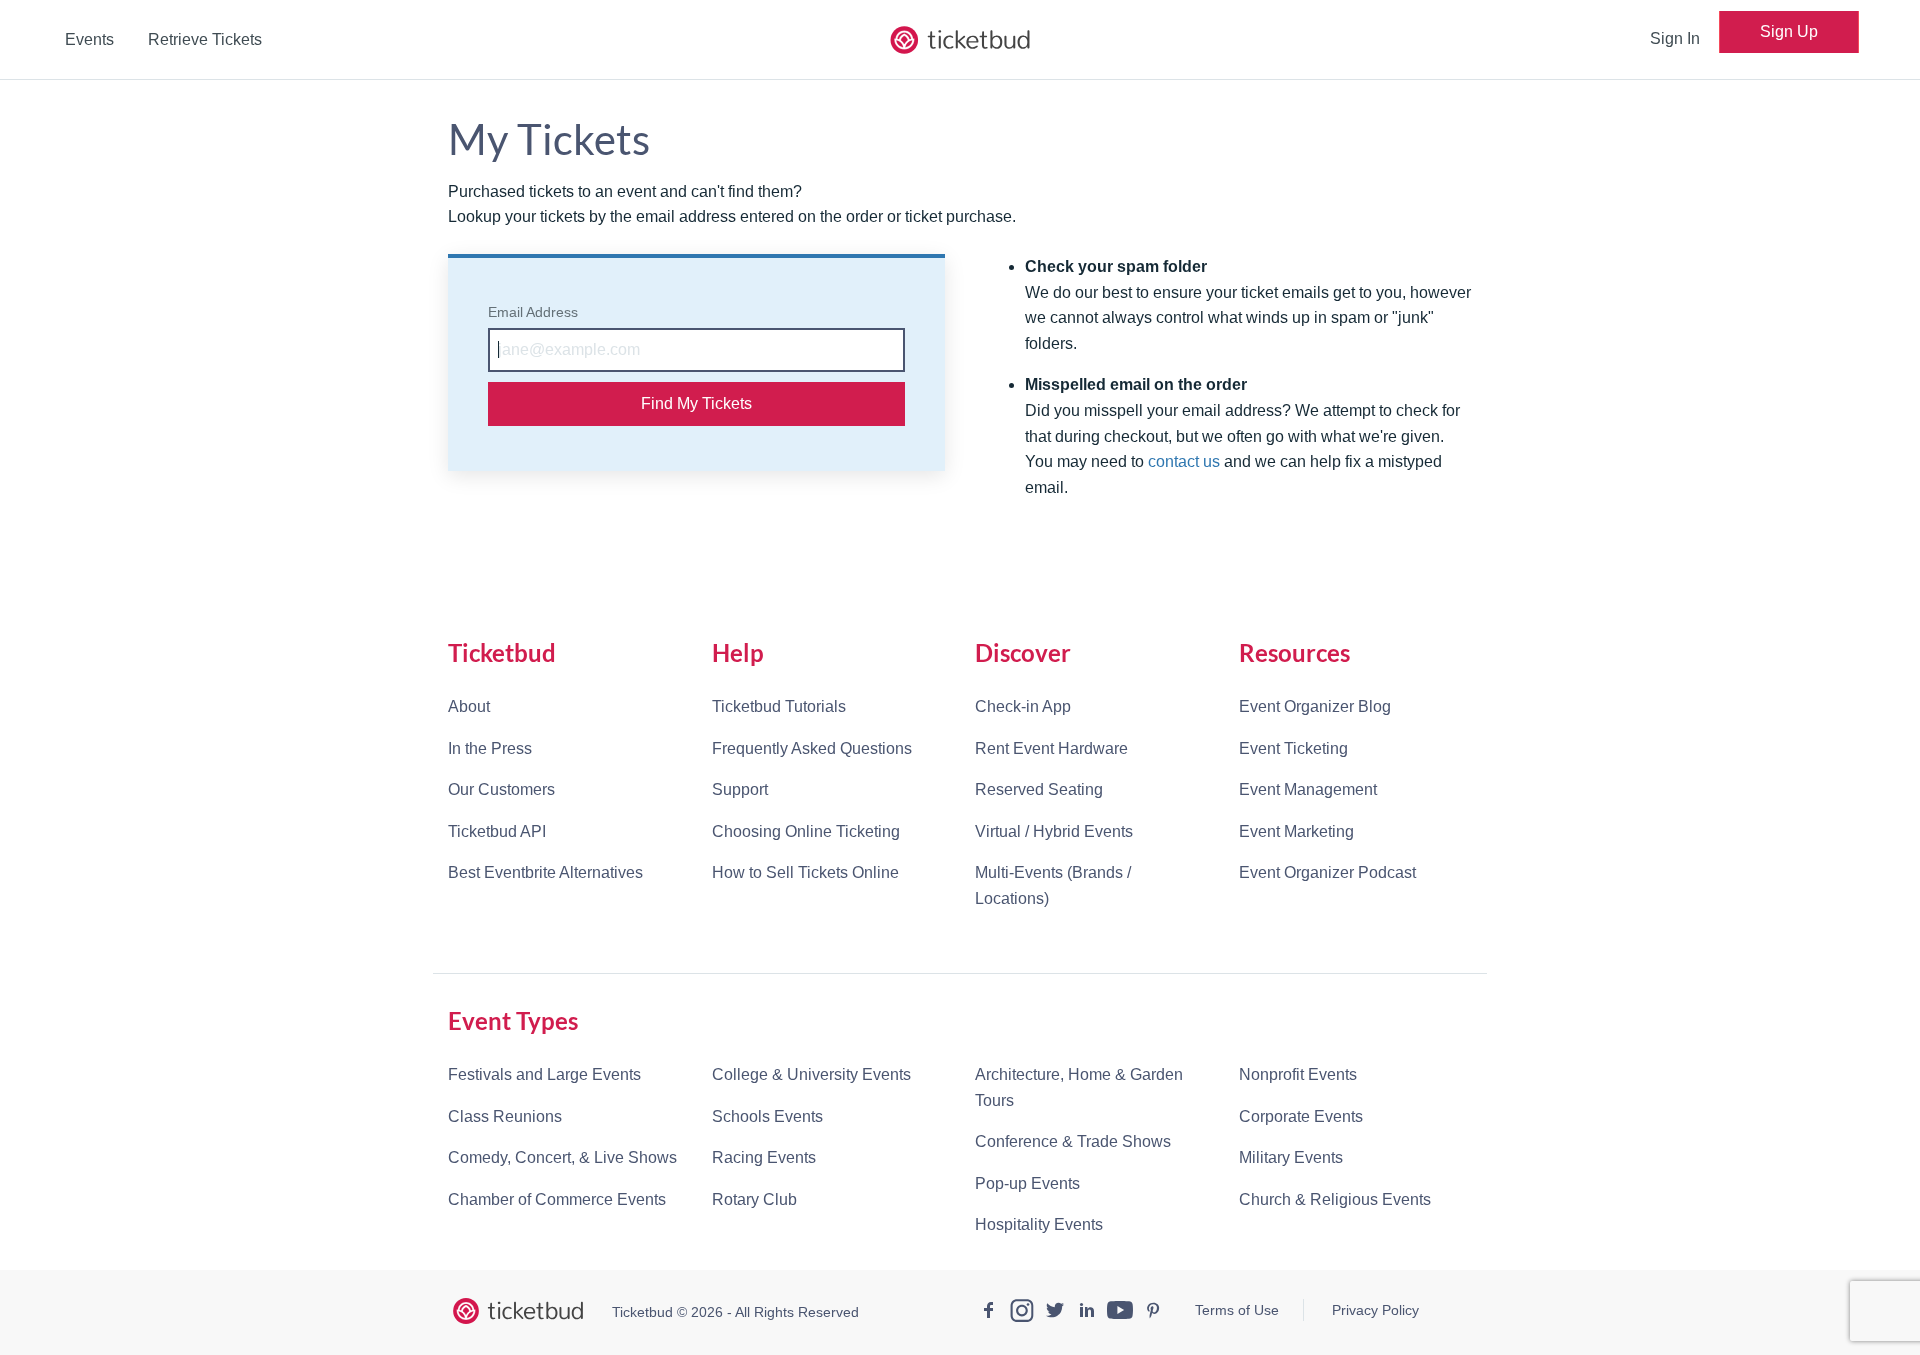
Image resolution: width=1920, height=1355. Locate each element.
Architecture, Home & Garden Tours (1079, 1087)
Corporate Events (1301, 1116)
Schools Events (767, 1116)
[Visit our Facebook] (989, 1313)
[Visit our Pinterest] (1153, 1313)
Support (740, 789)
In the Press (490, 748)
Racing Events (764, 1157)
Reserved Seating (1039, 789)
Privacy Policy (1375, 1310)
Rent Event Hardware (1051, 748)
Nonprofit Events (1298, 1074)
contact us (1184, 461)
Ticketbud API (497, 831)
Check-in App (1023, 706)
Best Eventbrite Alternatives (545, 872)
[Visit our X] (1055, 1313)
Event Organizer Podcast (1327, 872)
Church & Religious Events (1335, 1199)
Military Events (1291, 1157)
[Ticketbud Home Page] (518, 1311)
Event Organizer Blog (1315, 706)
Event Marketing (1296, 831)
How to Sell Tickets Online (805, 872)
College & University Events (811, 1074)
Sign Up (1789, 31)
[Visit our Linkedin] (1087, 1313)
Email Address (533, 312)
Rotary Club (754, 1199)
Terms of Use (1237, 1310)
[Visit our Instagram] (1022, 1313)
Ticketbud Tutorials (779, 706)
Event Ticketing (1293, 748)
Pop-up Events (1027, 1183)
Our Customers (501, 789)
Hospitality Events (1039, 1224)
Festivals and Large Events (544, 1074)
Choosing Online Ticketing (806, 831)
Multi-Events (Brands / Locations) (1053, 885)
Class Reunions (505, 1116)
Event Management (1308, 789)
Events (89, 39)
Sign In (1675, 38)
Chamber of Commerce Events (557, 1199)
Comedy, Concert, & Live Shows (562, 1157)
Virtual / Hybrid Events (1054, 831)
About (469, 706)
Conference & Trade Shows (1073, 1141)
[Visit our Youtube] (1120, 1313)
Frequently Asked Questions (812, 748)
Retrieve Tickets (205, 39)
